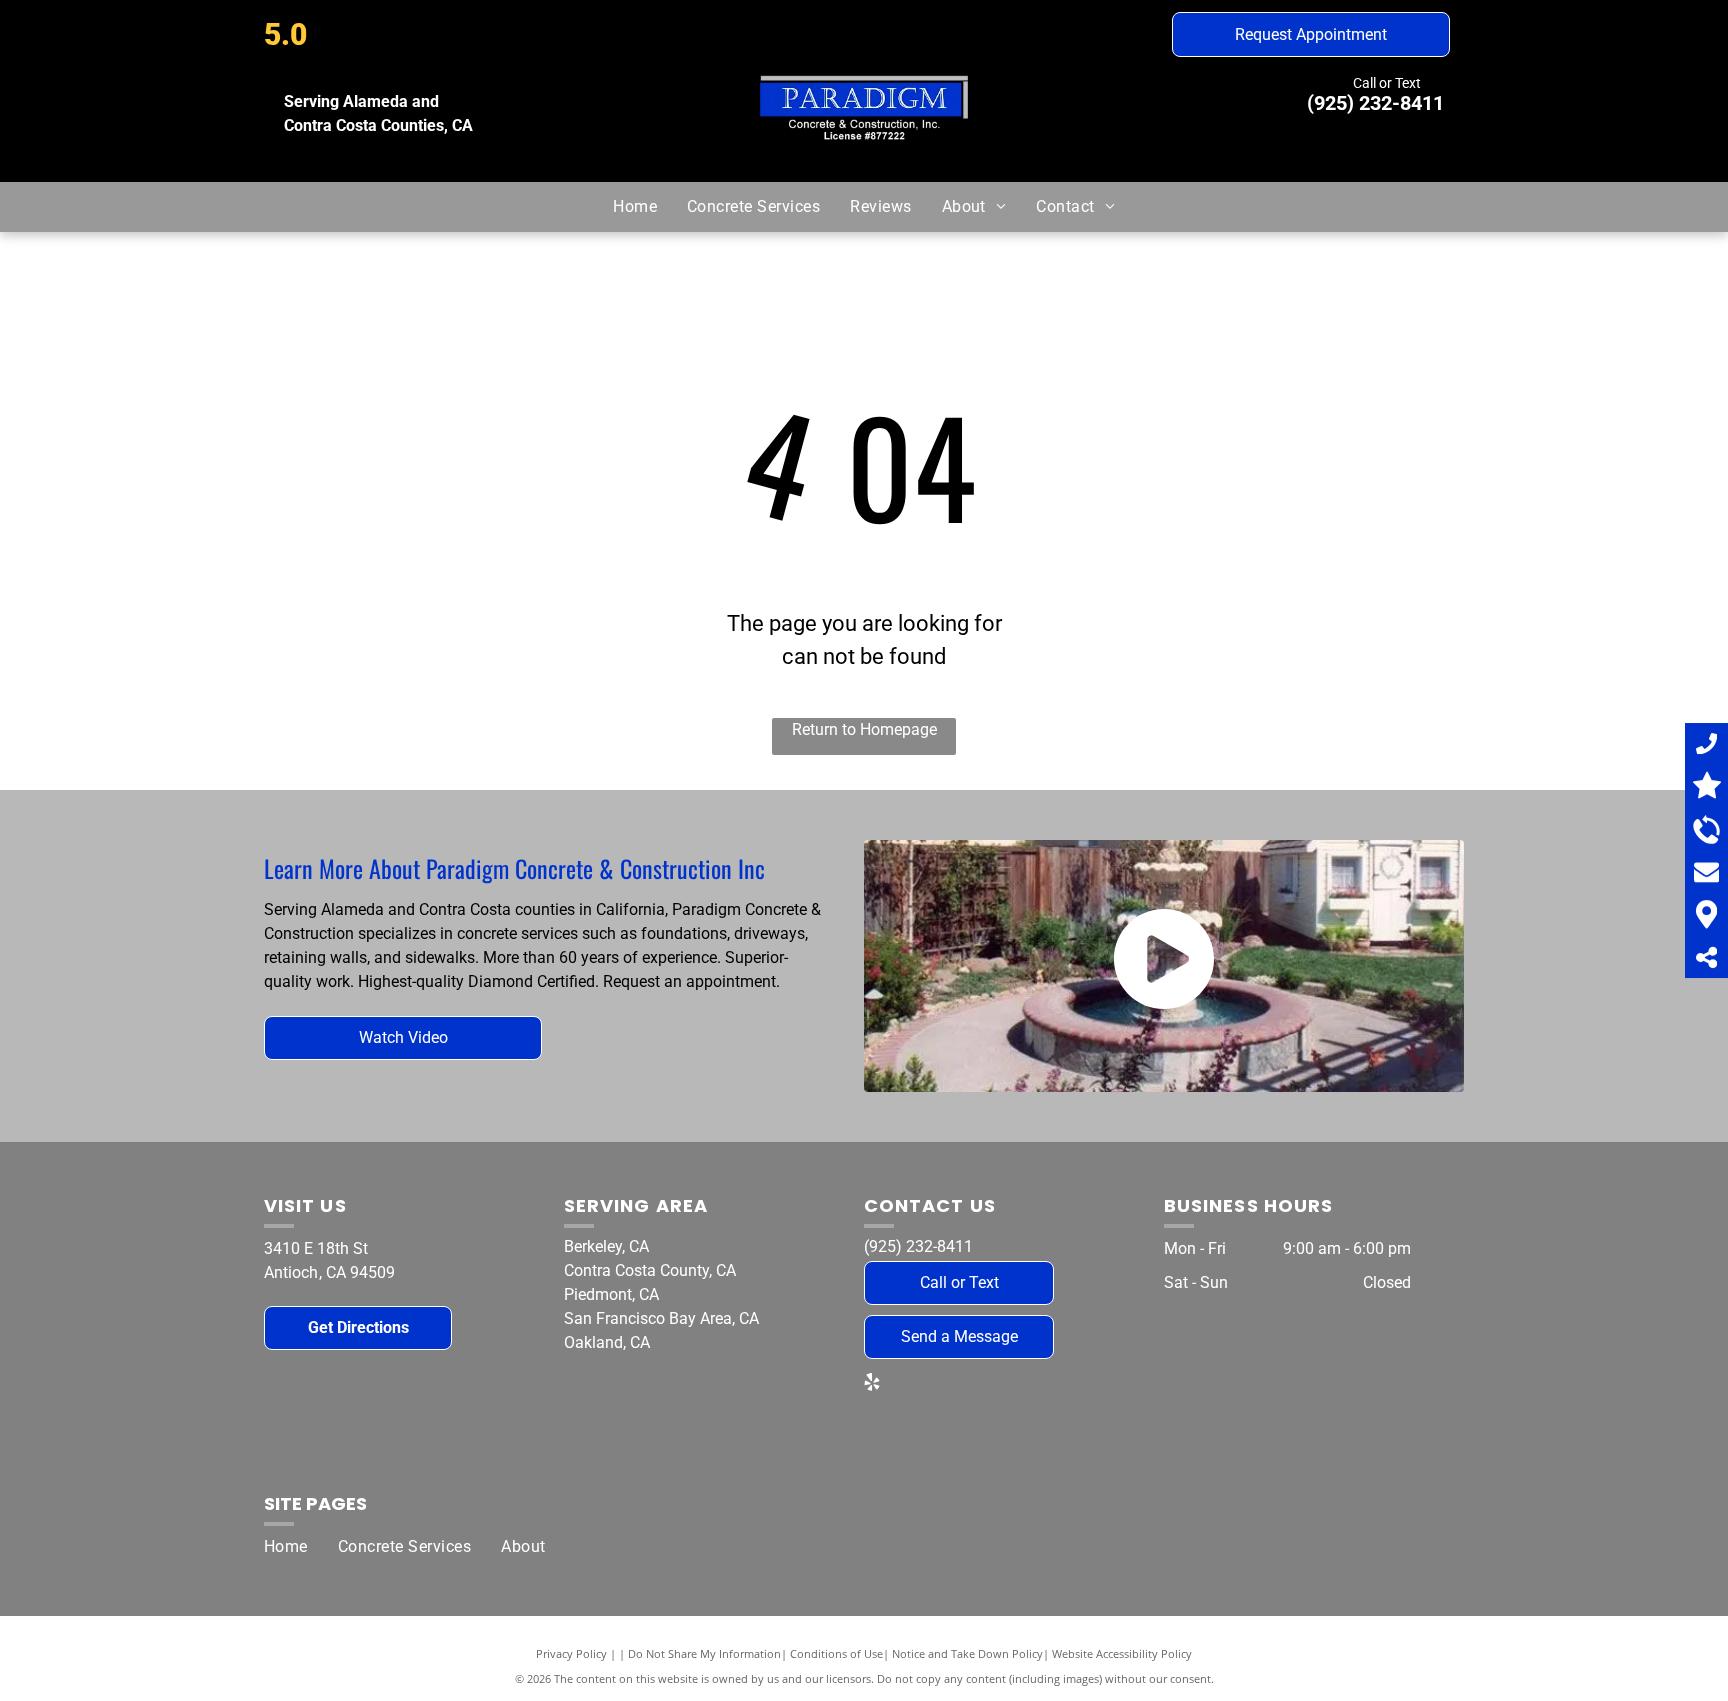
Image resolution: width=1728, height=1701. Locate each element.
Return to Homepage (864, 729)
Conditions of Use (836, 1653)
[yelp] (872, 1384)
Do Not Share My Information (704, 1653)
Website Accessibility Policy (1122, 1653)
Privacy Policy (571, 1653)
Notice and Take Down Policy (967, 1653)
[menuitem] (635, 207)
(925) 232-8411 (1375, 103)
